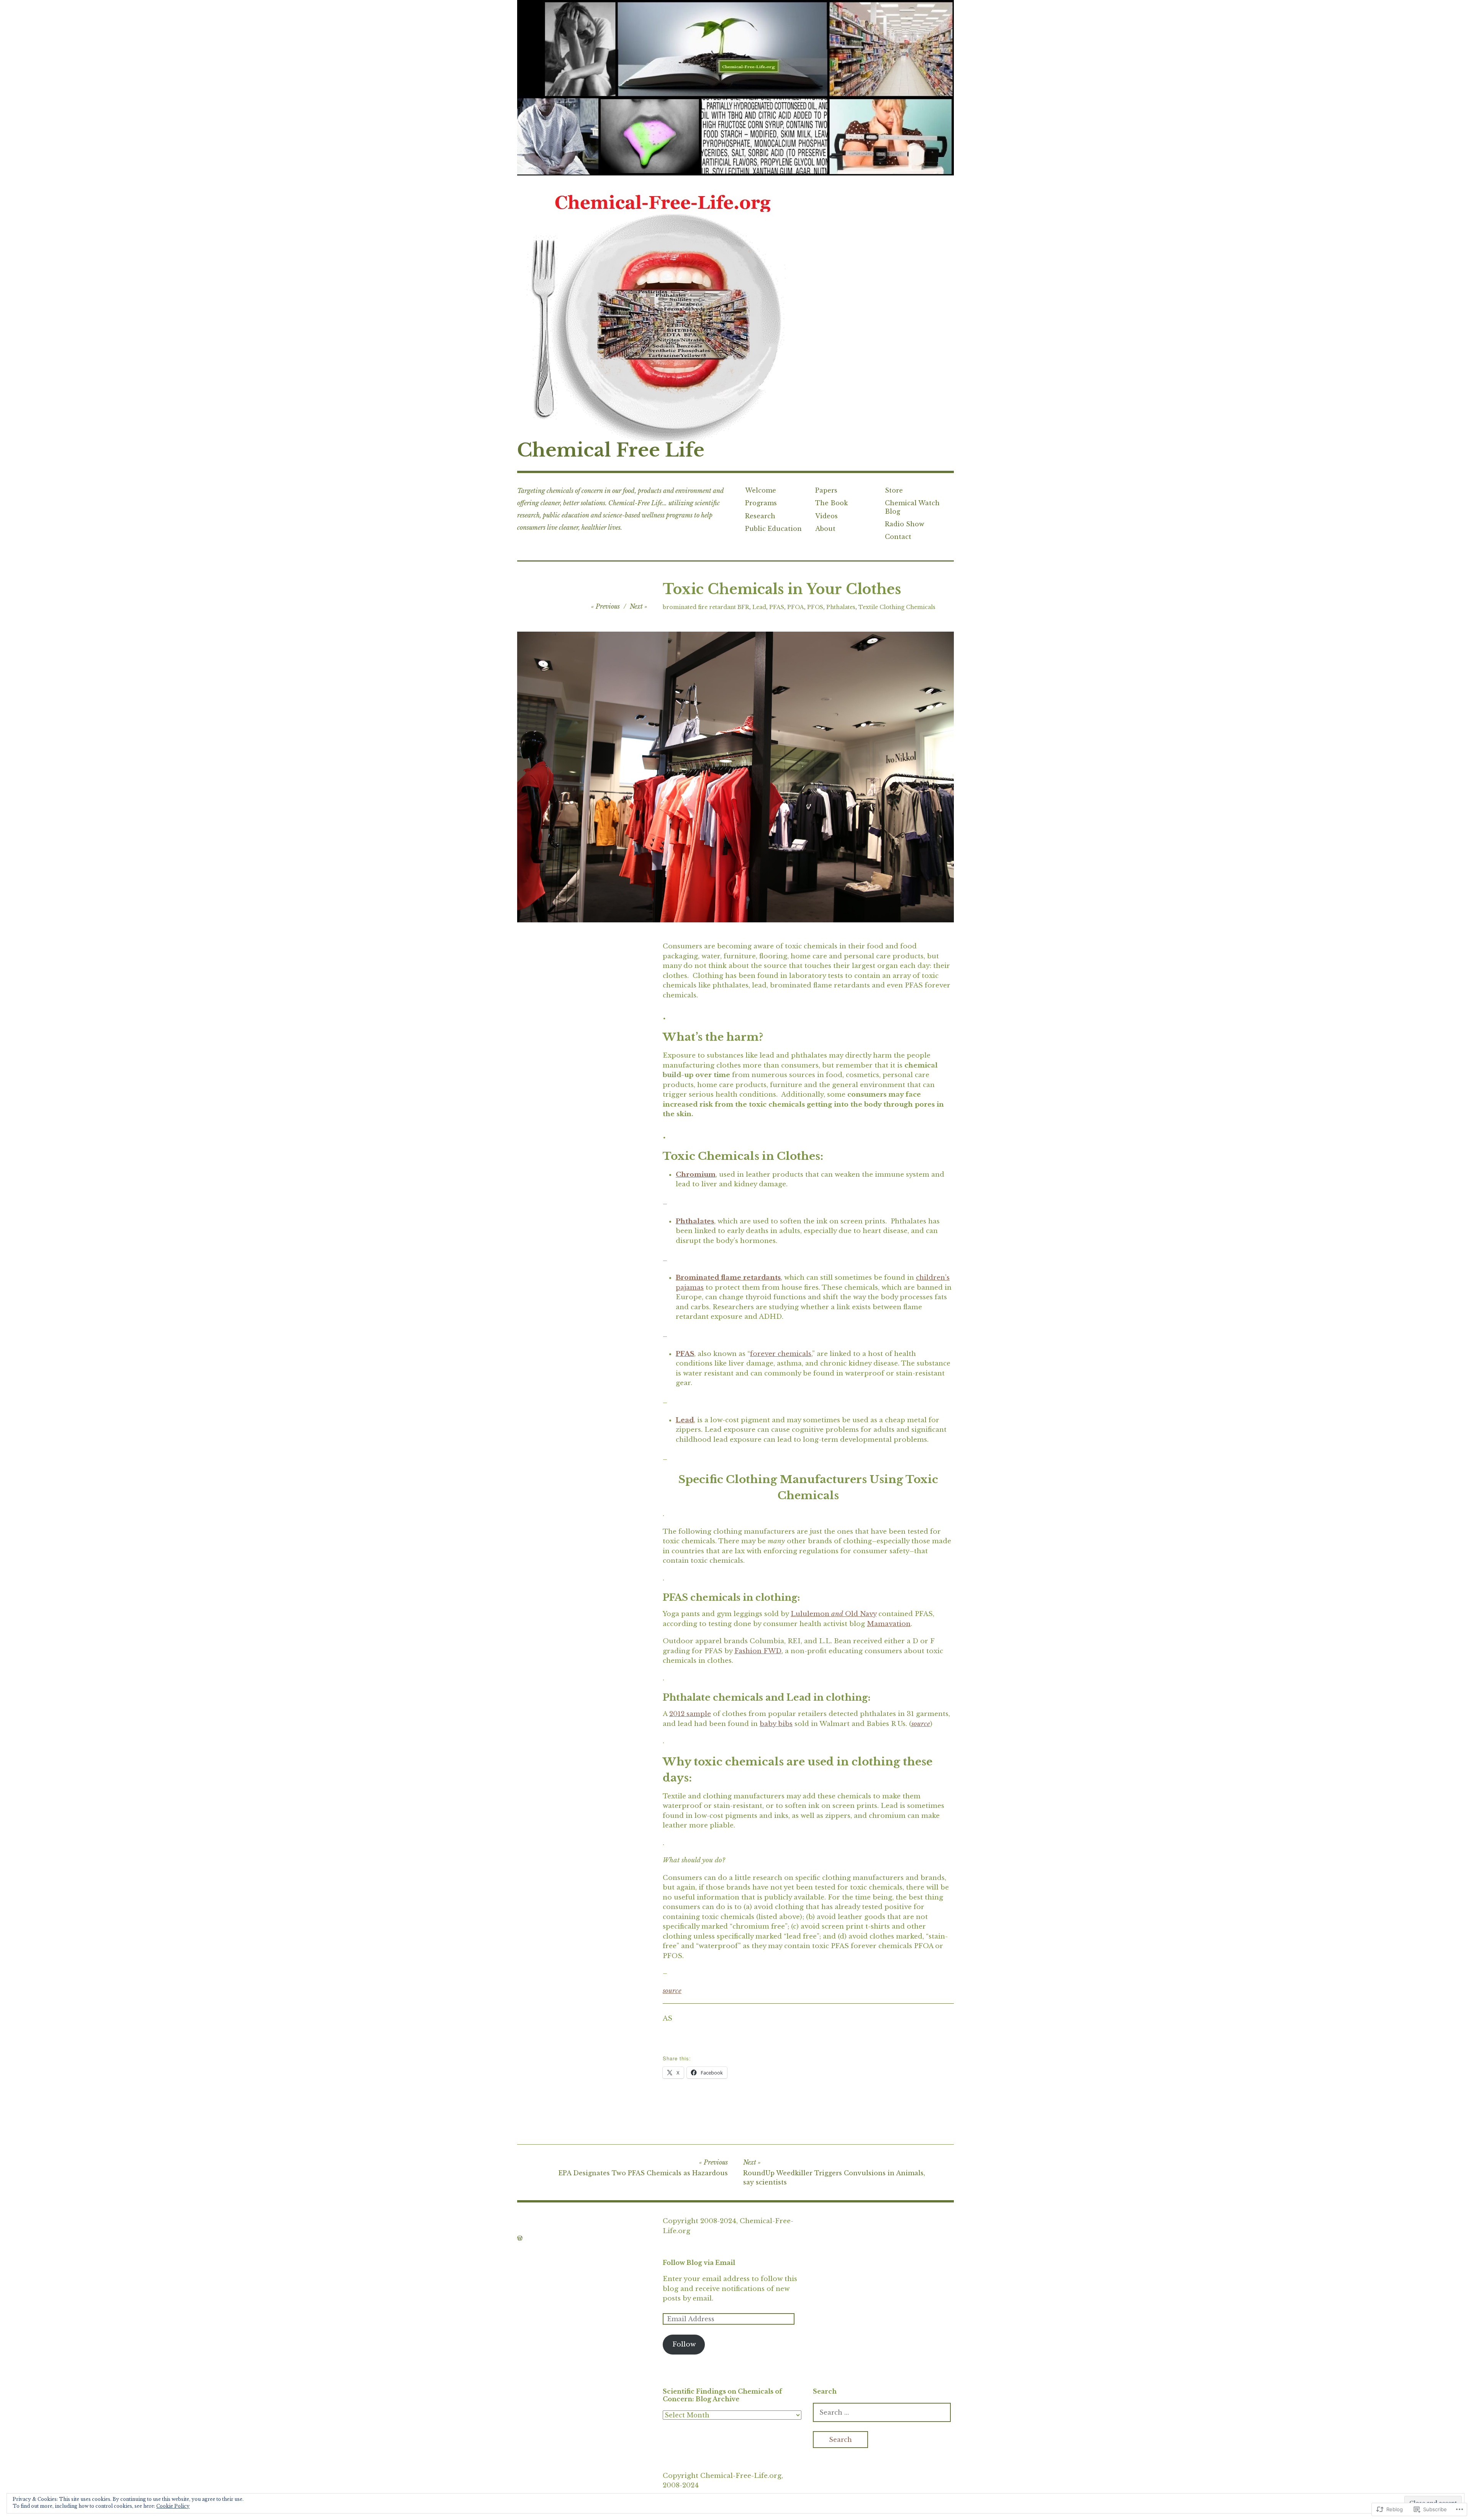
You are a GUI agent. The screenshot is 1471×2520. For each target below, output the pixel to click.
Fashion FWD (758, 1651)
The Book (831, 503)
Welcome (761, 490)
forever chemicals (781, 1354)
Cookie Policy (173, 2506)
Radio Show (905, 524)
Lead (759, 607)
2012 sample (690, 1714)
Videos (826, 516)
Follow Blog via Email (699, 2263)
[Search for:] (882, 2413)
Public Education (773, 529)
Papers (826, 490)
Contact (898, 537)
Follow (684, 2344)
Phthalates (841, 607)
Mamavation (889, 1624)
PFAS (777, 607)
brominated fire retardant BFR (706, 607)
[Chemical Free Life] (735, 88)
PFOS (815, 607)
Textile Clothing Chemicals (897, 607)
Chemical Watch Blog (912, 507)
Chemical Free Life (611, 450)
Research (760, 516)
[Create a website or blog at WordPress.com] (520, 2238)
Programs (761, 503)
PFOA (796, 607)
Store (894, 490)
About (825, 529)
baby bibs (776, 1724)
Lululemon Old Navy (834, 1614)
